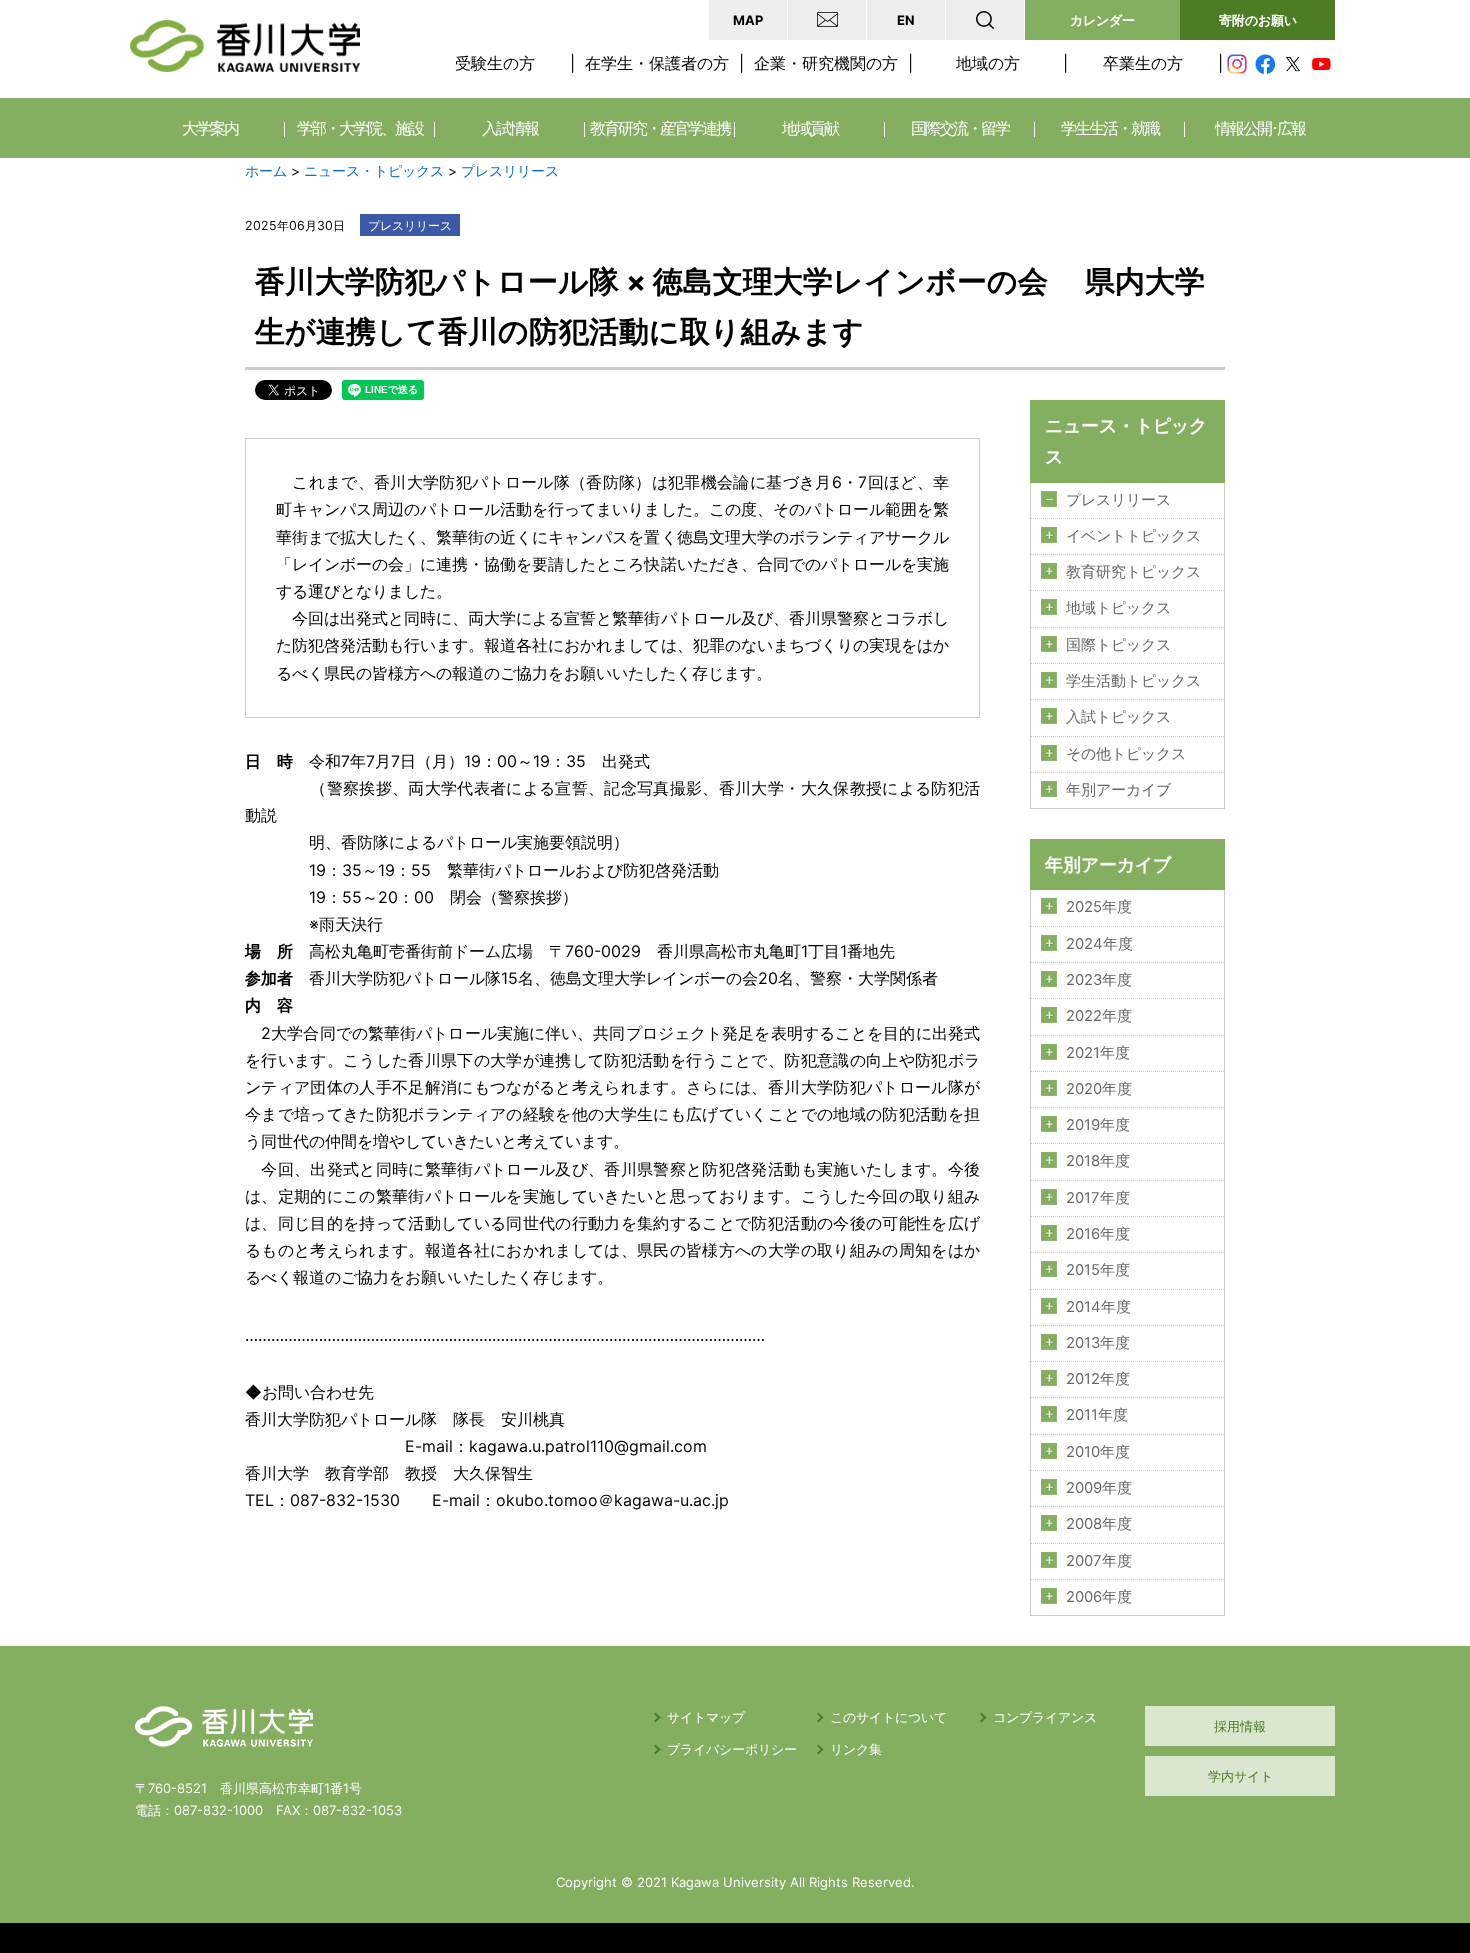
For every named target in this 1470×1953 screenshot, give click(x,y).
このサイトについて (888, 1717)
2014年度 (1098, 1307)
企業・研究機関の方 (826, 63)
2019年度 (1098, 1125)
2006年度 (1099, 1597)
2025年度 (1099, 907)
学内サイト (1240, 1776)
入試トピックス (1118, 717)
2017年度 (1098, 1198)
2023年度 (1099, 980)
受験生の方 (495, 63)
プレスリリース (510, 171)
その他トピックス (1126, 754)
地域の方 (988, 63)
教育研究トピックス (1133, 572)
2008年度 (1099, 1524)
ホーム (266, 171)
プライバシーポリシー (732, 1749)
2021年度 (1098, 1053)
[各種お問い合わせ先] (827, 20)
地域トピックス (1118, 608)
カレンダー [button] (1102, 20)
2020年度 (1099, 1089)
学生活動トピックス (1133, 681)
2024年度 (1099, 944)
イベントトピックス (1133, 536)
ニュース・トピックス (374, 171)
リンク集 (856, 1749)
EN (906, 20)
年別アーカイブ (1118, 790)
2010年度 (1098, 1452)
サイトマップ (706, 1717)
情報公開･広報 (1260, 128)
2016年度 (1098, 1234)
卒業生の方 (1143, 63)
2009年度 (1099, 1488)
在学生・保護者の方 (657, 63)
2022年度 (1099, 1016)
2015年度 (1098, 1270)
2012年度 (1098, 1379)
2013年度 (1098, 1343)
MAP (748, 20)
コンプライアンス (1045, 1717)
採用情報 (1240, 1726)
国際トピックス (1118, 645)
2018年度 (1098, 1161)
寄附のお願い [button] (1258, 20)
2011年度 (1097, 1415)
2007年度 (1099, 1561)
